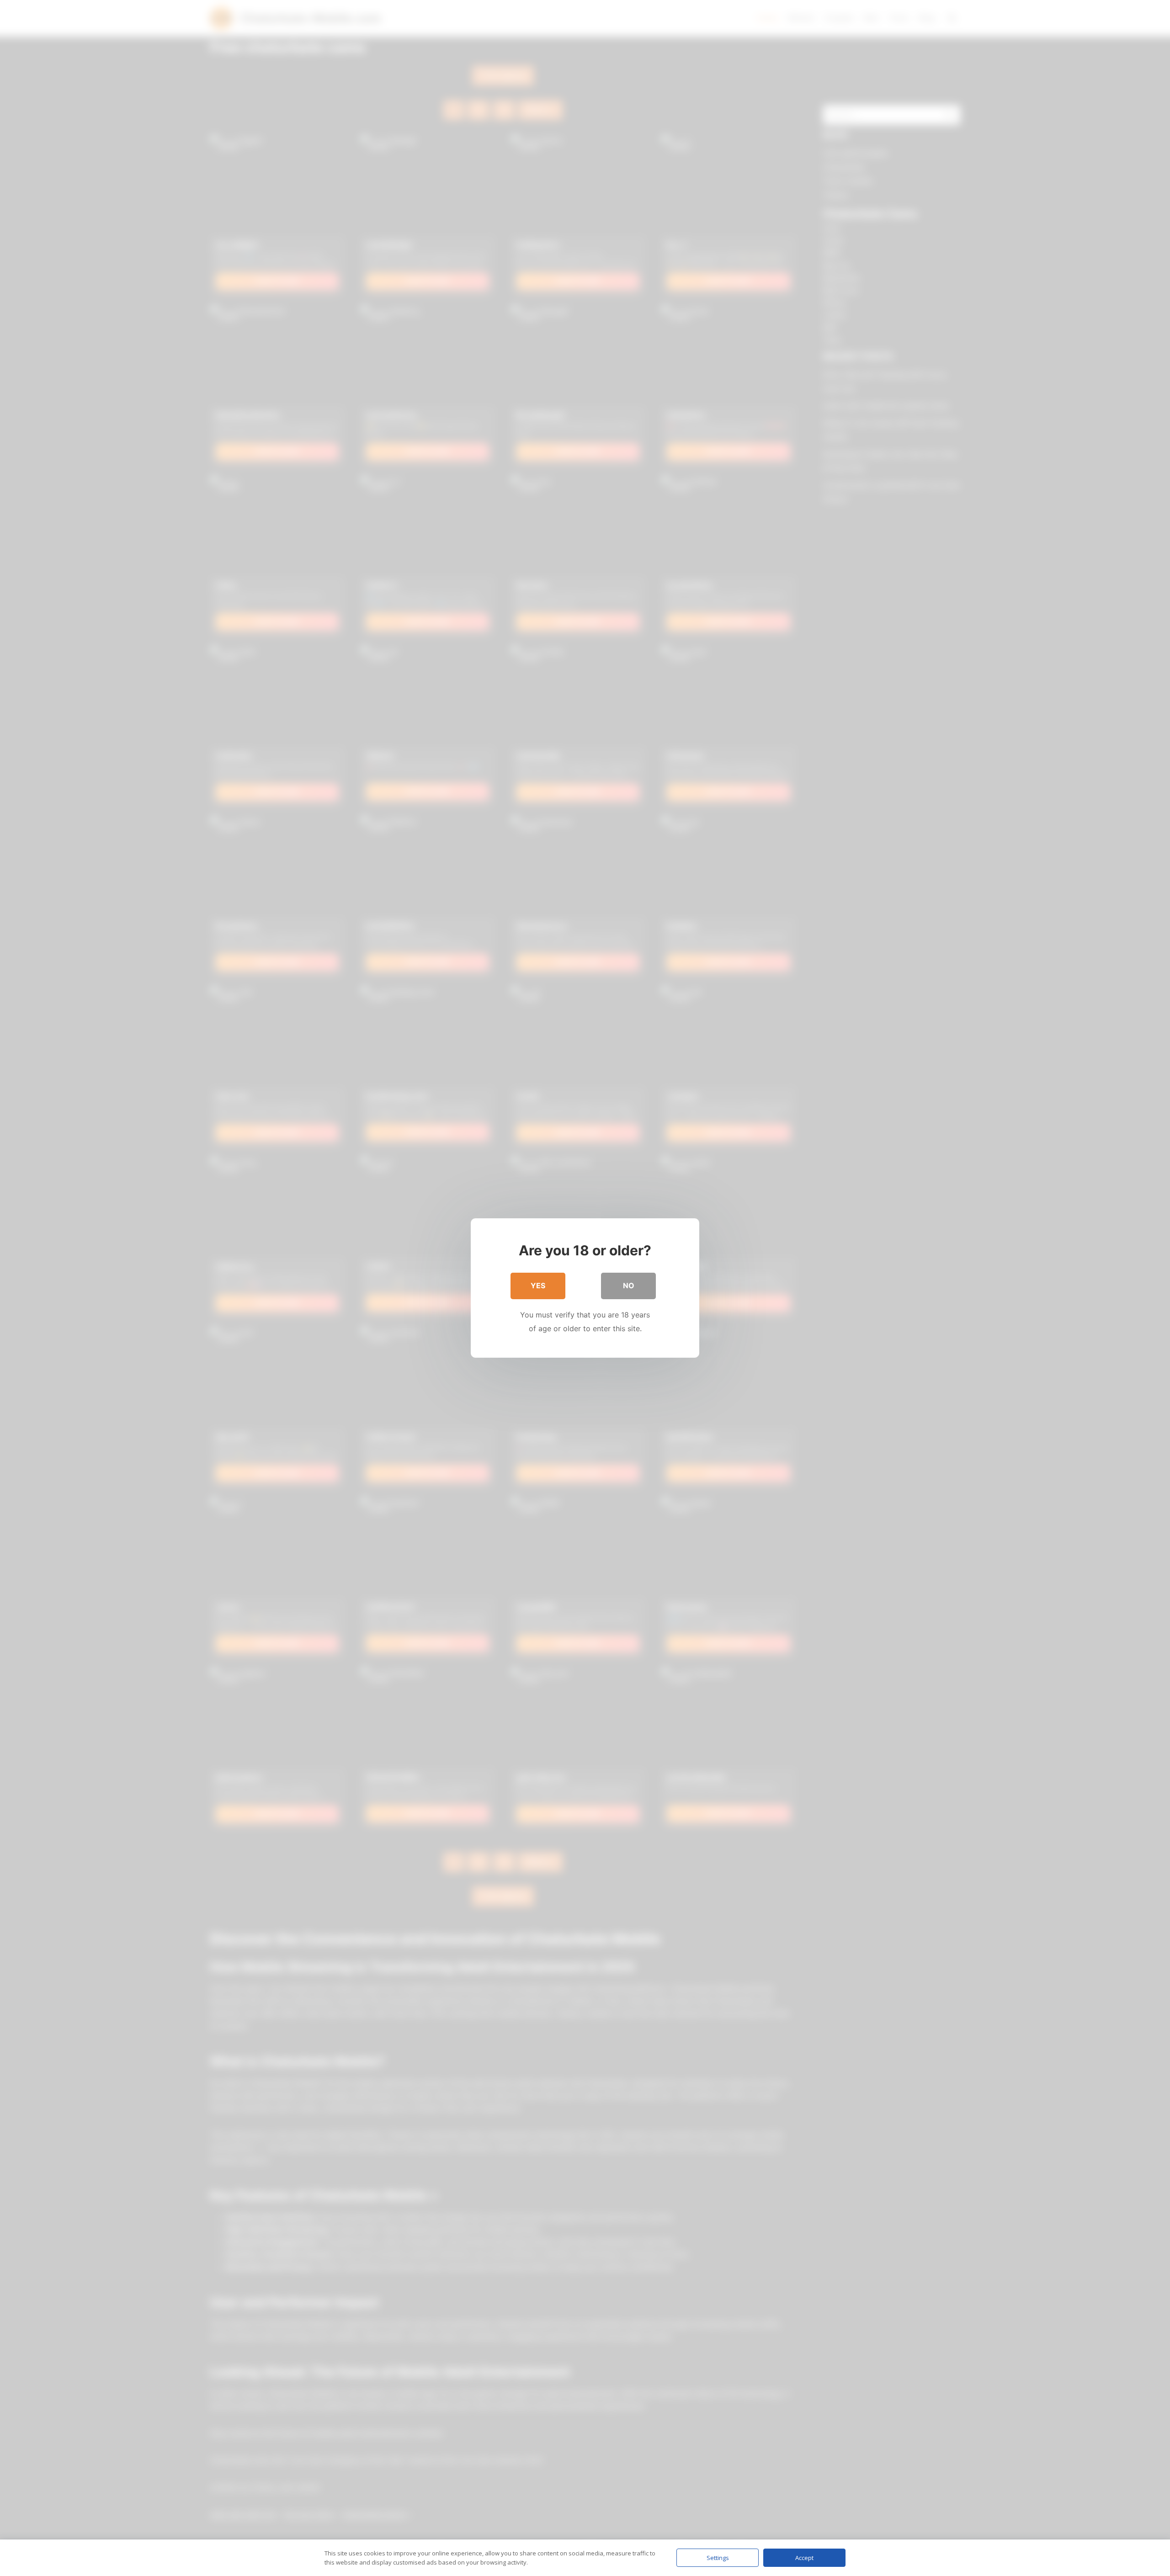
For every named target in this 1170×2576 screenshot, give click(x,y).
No (629, 1285)
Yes (538, 1285)
